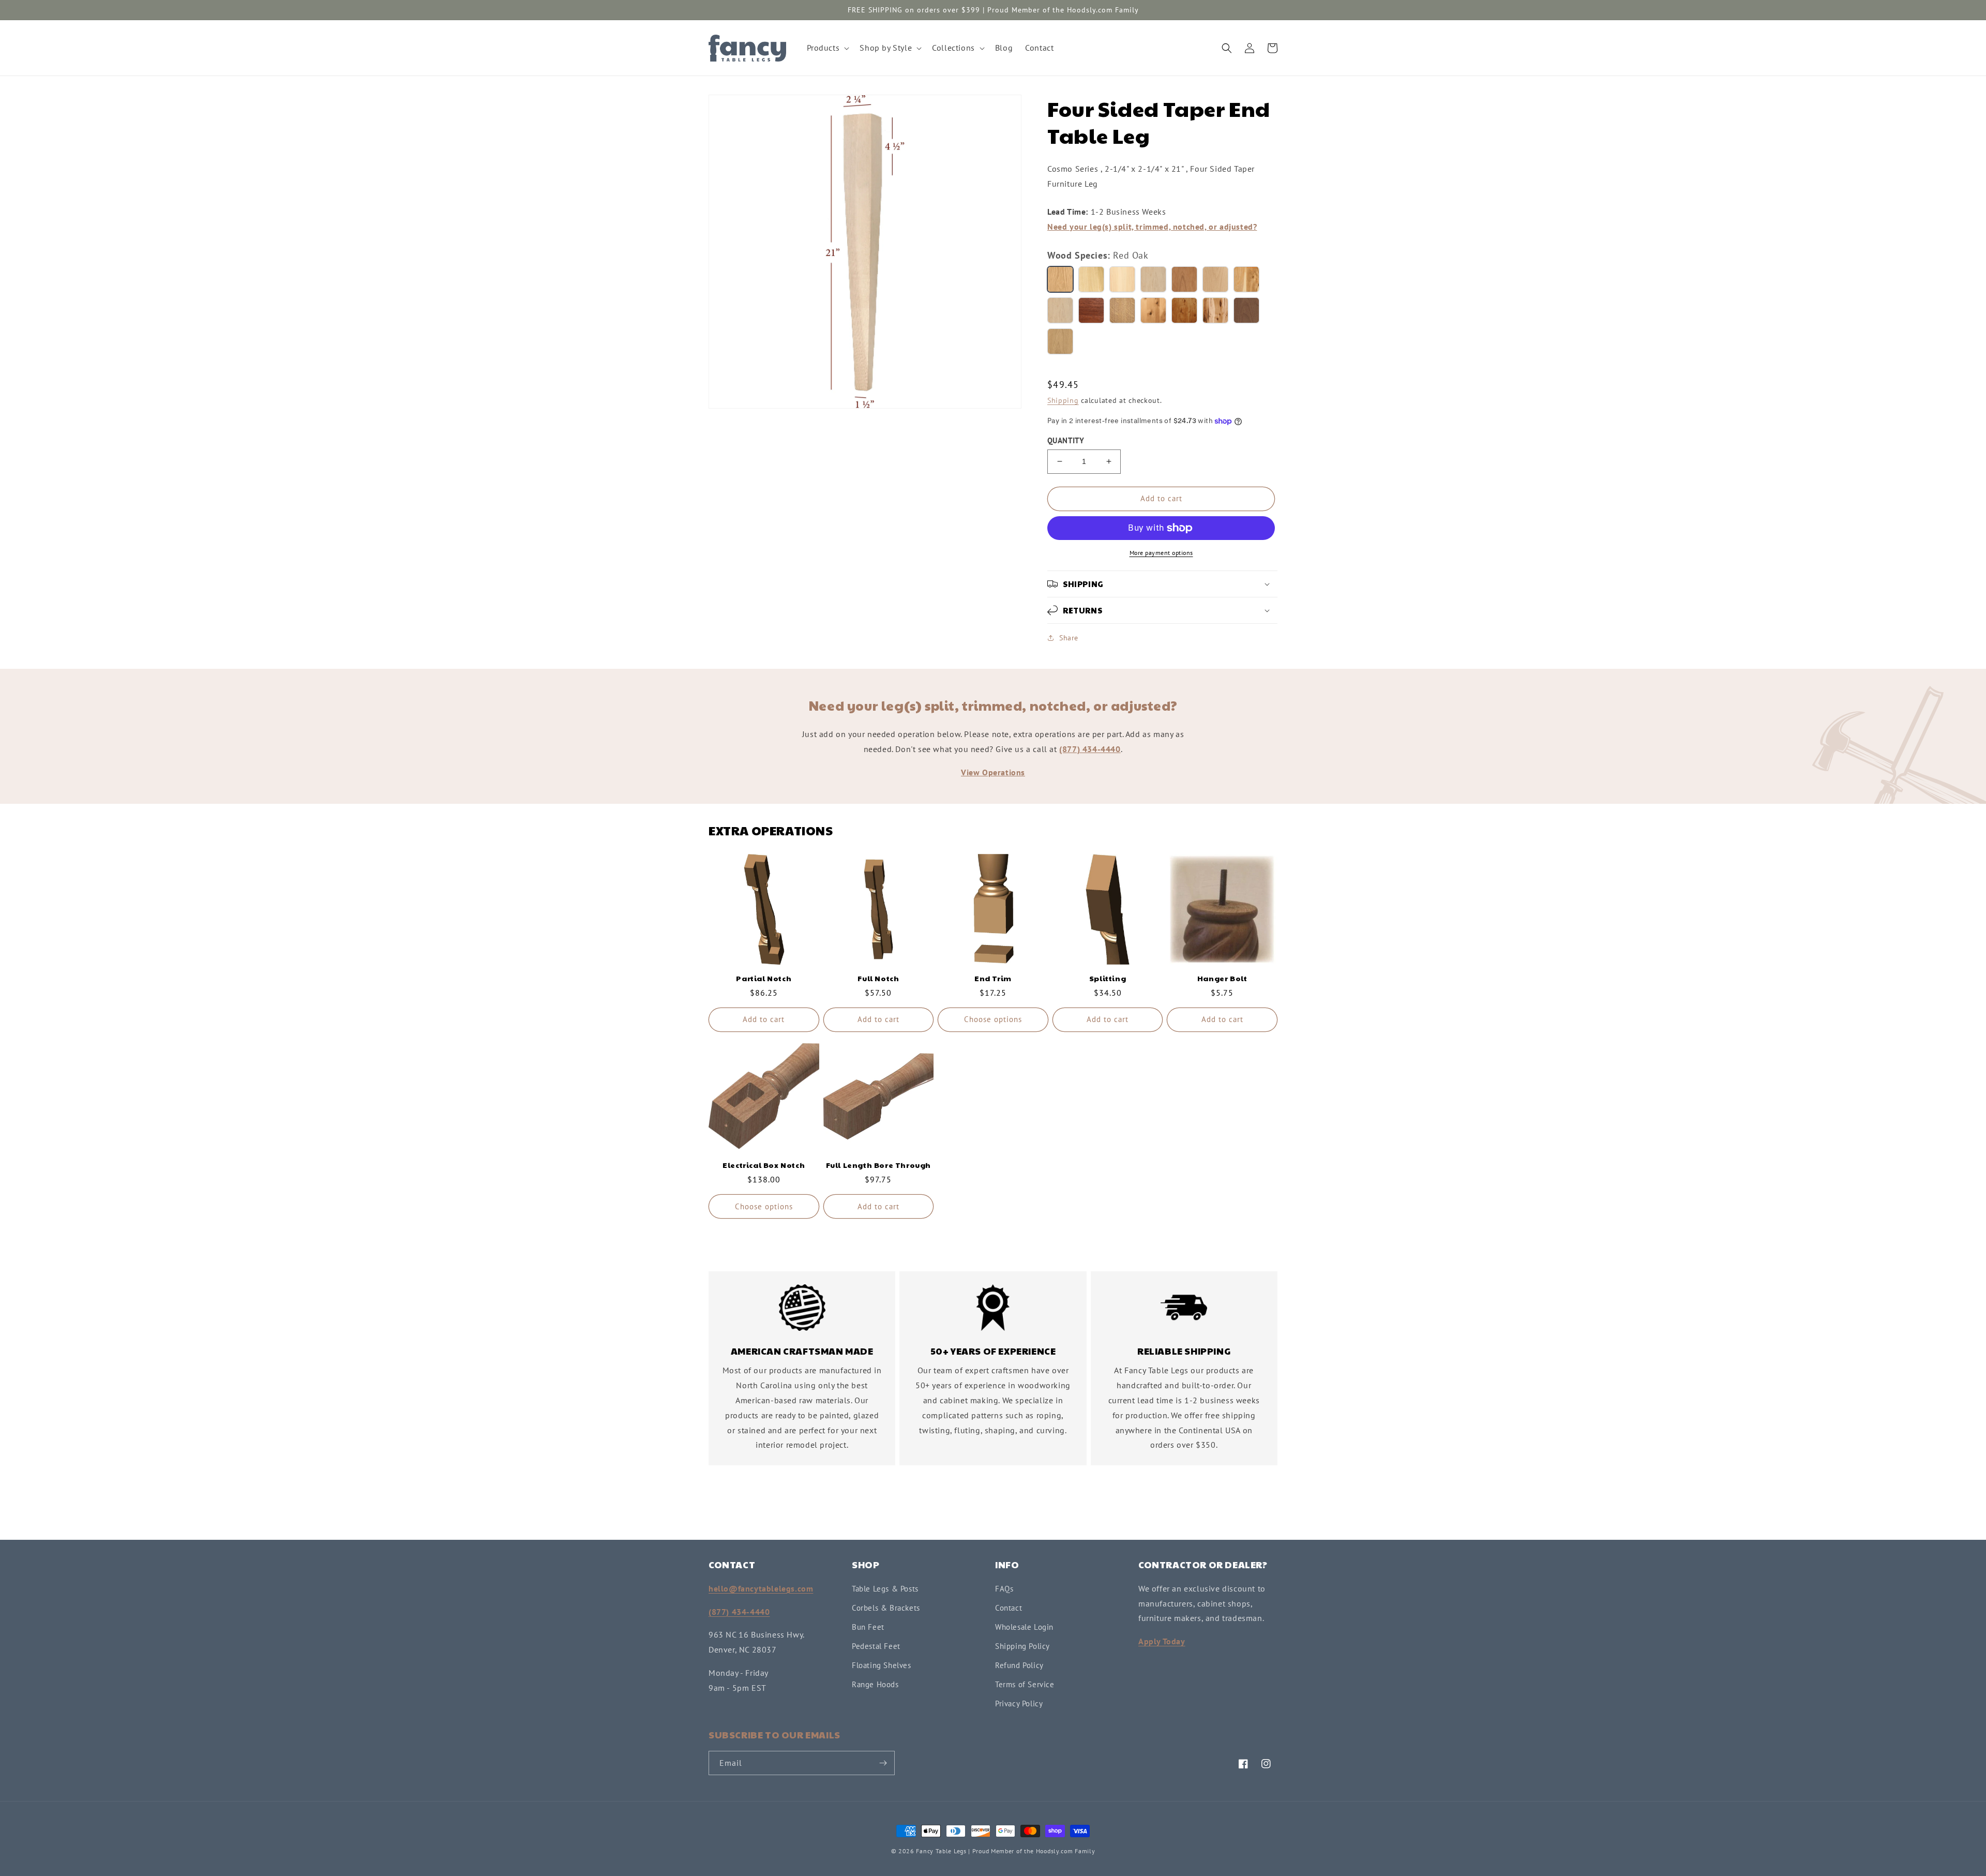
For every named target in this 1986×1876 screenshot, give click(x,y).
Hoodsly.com (1055, 1851)
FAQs (1004, 1589)
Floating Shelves (882, 1665)
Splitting (1108, 978)
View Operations (993, 772)
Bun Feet (868, 1627)
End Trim (993, 978)
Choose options (993, 1019)
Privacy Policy (1019, 1704)
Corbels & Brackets (886, 1608)
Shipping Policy (1022, 1646)
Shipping (1063, 400)
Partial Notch (764, 978)
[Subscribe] (883, 1763)
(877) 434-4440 (1090, 749)
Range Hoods (875, 1684)
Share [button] (1069, 638)
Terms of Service (1025, 1684)
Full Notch (878, 978)
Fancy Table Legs (941, 1851)
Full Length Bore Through (878, 1165)
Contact (1009, 1608)
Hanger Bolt (1222, 978)
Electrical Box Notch (764, 1165)
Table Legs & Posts (885, 1589)
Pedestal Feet (876, 1646)
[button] (827, 48)
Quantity (1066, 440)
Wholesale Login (1024, 1627)
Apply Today (1162, 1641)
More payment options (1161, 553)
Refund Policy (1019, 1665)
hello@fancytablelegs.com (761, 1588)
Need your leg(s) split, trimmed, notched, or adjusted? (1152, 227)
